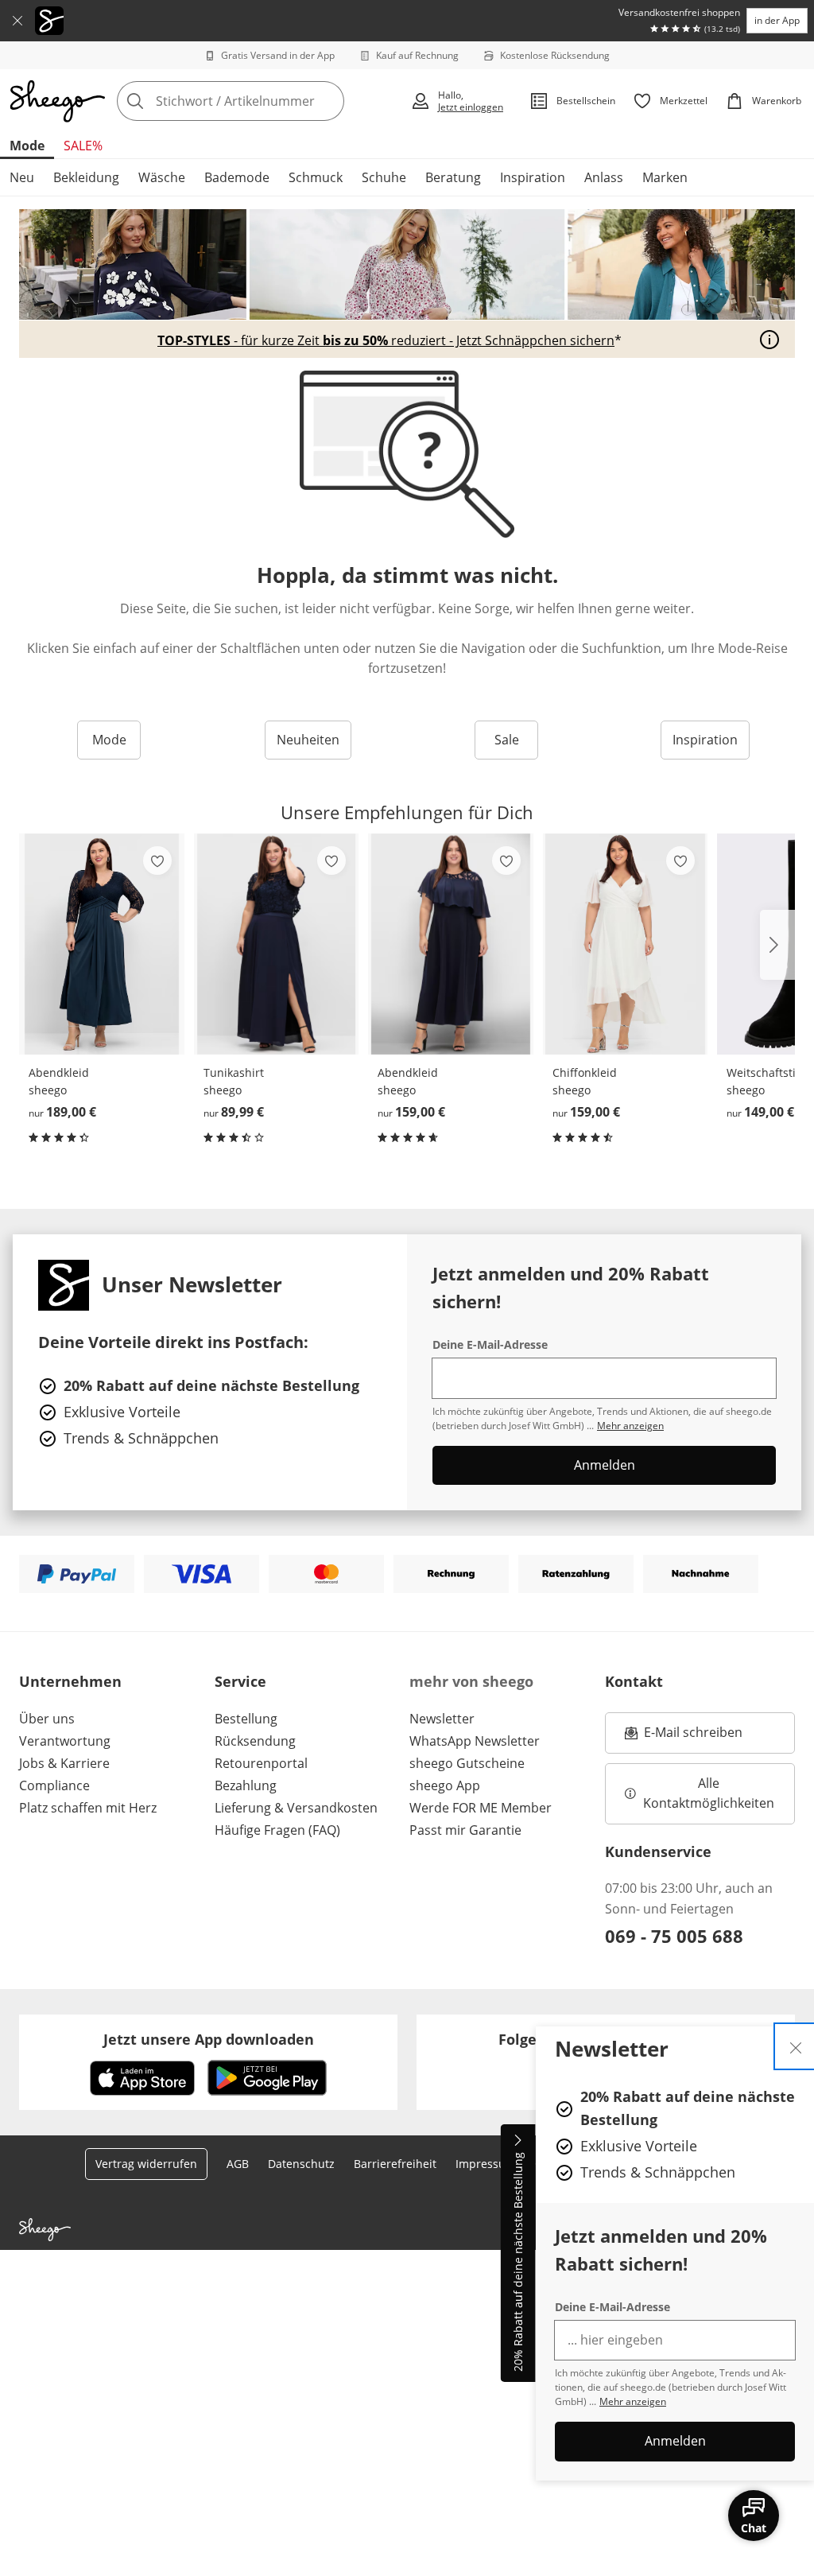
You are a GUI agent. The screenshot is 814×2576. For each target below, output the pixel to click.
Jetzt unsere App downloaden (209, 2039)
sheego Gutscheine (467, 1763)
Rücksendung (255, 1741)
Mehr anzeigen (633, 2401)
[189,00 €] (102, 944)
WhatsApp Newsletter (475, 1741)
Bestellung (246, 1719)
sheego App (445, 1785)
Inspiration (533, 177)
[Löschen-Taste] (328, 101)
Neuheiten (308, 740)
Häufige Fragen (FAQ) (277, 1830)
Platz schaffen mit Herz (88, 1808)
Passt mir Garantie (465, 1830)
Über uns (47, 1719)
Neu (22, 177)
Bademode (237, 177)
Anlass (604, 177)
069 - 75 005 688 (674, 1936)
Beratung (453, 177)
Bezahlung (246, 1785)
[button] (777, 945)
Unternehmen (70, 1681)
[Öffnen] (769, 340)
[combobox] (259, 101)
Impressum (486, 2164)
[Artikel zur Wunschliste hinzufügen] (157, 861)
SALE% (83, 146)
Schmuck (316, 177)
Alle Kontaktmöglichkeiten (709, 1793)
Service (240, 1681)
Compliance (54, 1785)
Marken (665, 177)
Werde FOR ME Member (481, 1808)
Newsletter (442, 1719)
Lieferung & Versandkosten (296, 1808)
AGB (238, 2164)
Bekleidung (86, 177)
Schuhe (384, 177)
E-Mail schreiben (684, 1737)
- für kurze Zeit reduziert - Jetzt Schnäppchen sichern (386, 340)
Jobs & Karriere (64, 1763)
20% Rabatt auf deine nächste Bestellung (518, 2263)
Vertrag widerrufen (146, 2164)
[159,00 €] (451, 944)
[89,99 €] (277, 944)
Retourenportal (261, 1763)
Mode (27, 146)
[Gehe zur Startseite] (57, 101)
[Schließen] (17, 21)
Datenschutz (301, 2164)
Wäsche (162, 177)
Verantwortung (65, 1741)
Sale (507, 740)
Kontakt (634, 1681)
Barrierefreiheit (395, 2164)
